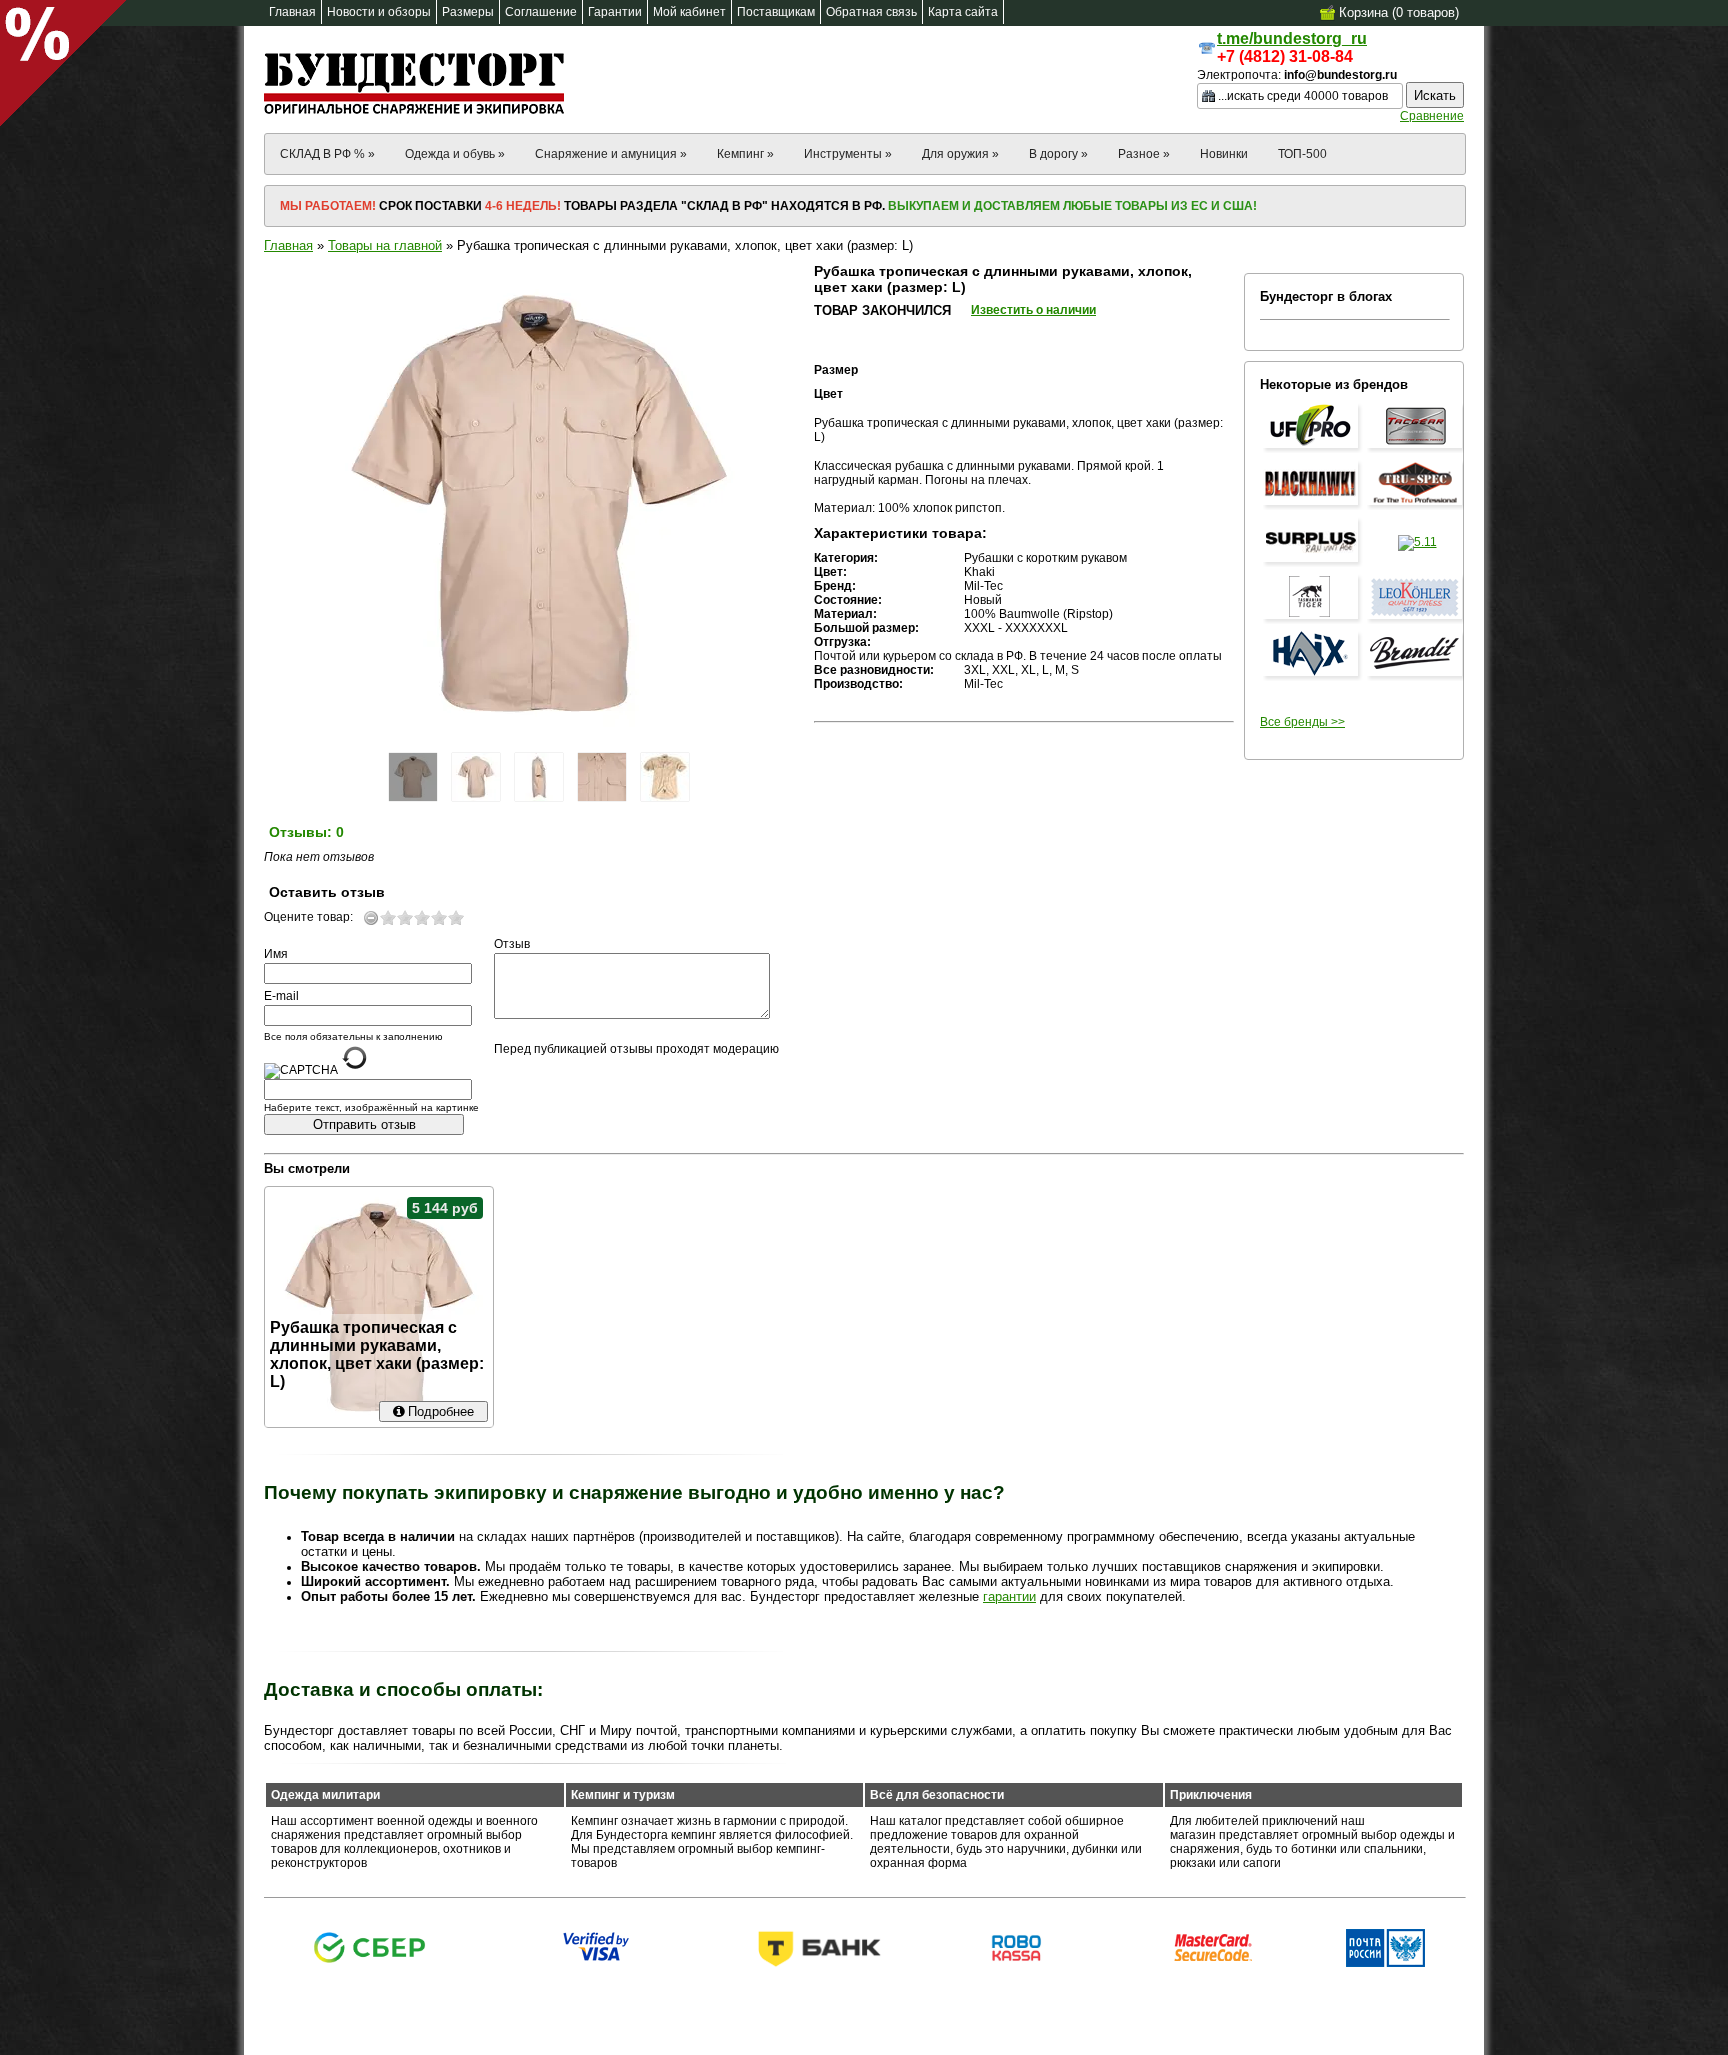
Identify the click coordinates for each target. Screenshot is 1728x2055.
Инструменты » (848, 154)
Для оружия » (960, 154)
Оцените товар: (308, 917)
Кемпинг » (745, 154)
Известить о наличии (1033, 310)
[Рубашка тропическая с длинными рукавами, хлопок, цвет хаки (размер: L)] (413, 777)
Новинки (1224, 154)
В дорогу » (1058, 154)
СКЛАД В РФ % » (327, 154)
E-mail (281, 996)
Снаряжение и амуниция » (611, 154)
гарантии (1009, 1596)
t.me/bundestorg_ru (1292, 38)
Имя (276, 954)
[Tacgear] (1417, 449)
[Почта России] (1385, 1963)
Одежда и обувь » (455, 154)
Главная (288, 245)
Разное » (1144, 154)
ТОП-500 (1302, 154)
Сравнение (1432, 116)
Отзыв (512, 944)
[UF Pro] (1313, 449)
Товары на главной (385, 245)
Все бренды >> (1302, 722)
